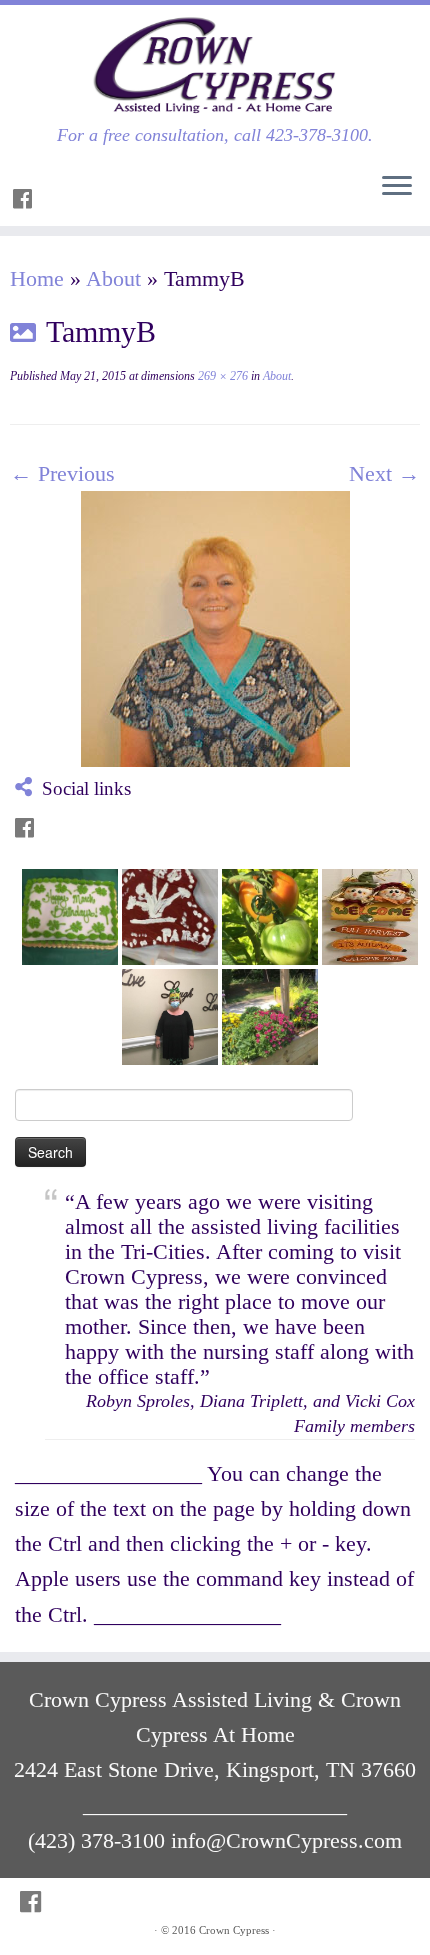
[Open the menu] (397, 187)
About (113, 278)
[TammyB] (215, 626)
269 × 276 (221, 376)
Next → (384, 473)
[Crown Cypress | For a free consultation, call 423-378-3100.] (215, 65)
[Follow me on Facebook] (25, 199)
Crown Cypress (234, 1930)
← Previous (62, 473)
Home (37, 278)
